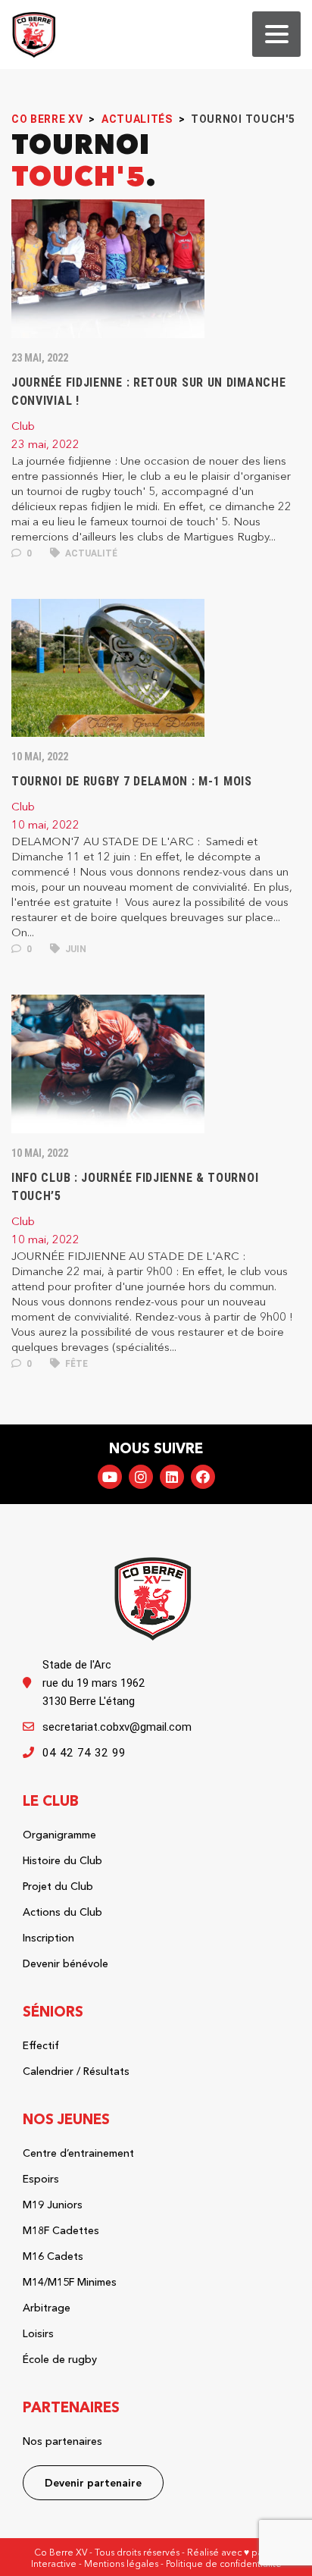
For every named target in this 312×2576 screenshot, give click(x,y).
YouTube (110, 1477)
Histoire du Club (62, 1860)
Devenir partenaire (93, 2483)
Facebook (203, 1477)
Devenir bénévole (66, 1963)
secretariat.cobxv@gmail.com (117, 1727)
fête (75, 1364)
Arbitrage (47, 2308)
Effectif (41, 2045)
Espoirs (41, 2179)
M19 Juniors (53, 2205)
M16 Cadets (53, 2256)
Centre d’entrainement (78, 2153)
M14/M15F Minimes (70, 2282)
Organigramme (59, 1835)
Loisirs (38, 2333)
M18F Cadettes (61, 2230)
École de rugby (60, 2359)
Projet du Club (58, 1886)
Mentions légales (121, 2563)
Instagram (141, 1477)
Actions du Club (62, 1912)
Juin (75, 949)
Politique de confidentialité (224, 2563)
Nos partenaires (62, 2441)
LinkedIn (172, 1477)
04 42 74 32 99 (84, 1753)
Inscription (48, 1938)
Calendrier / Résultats (76, 2071)
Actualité (90, 553)
